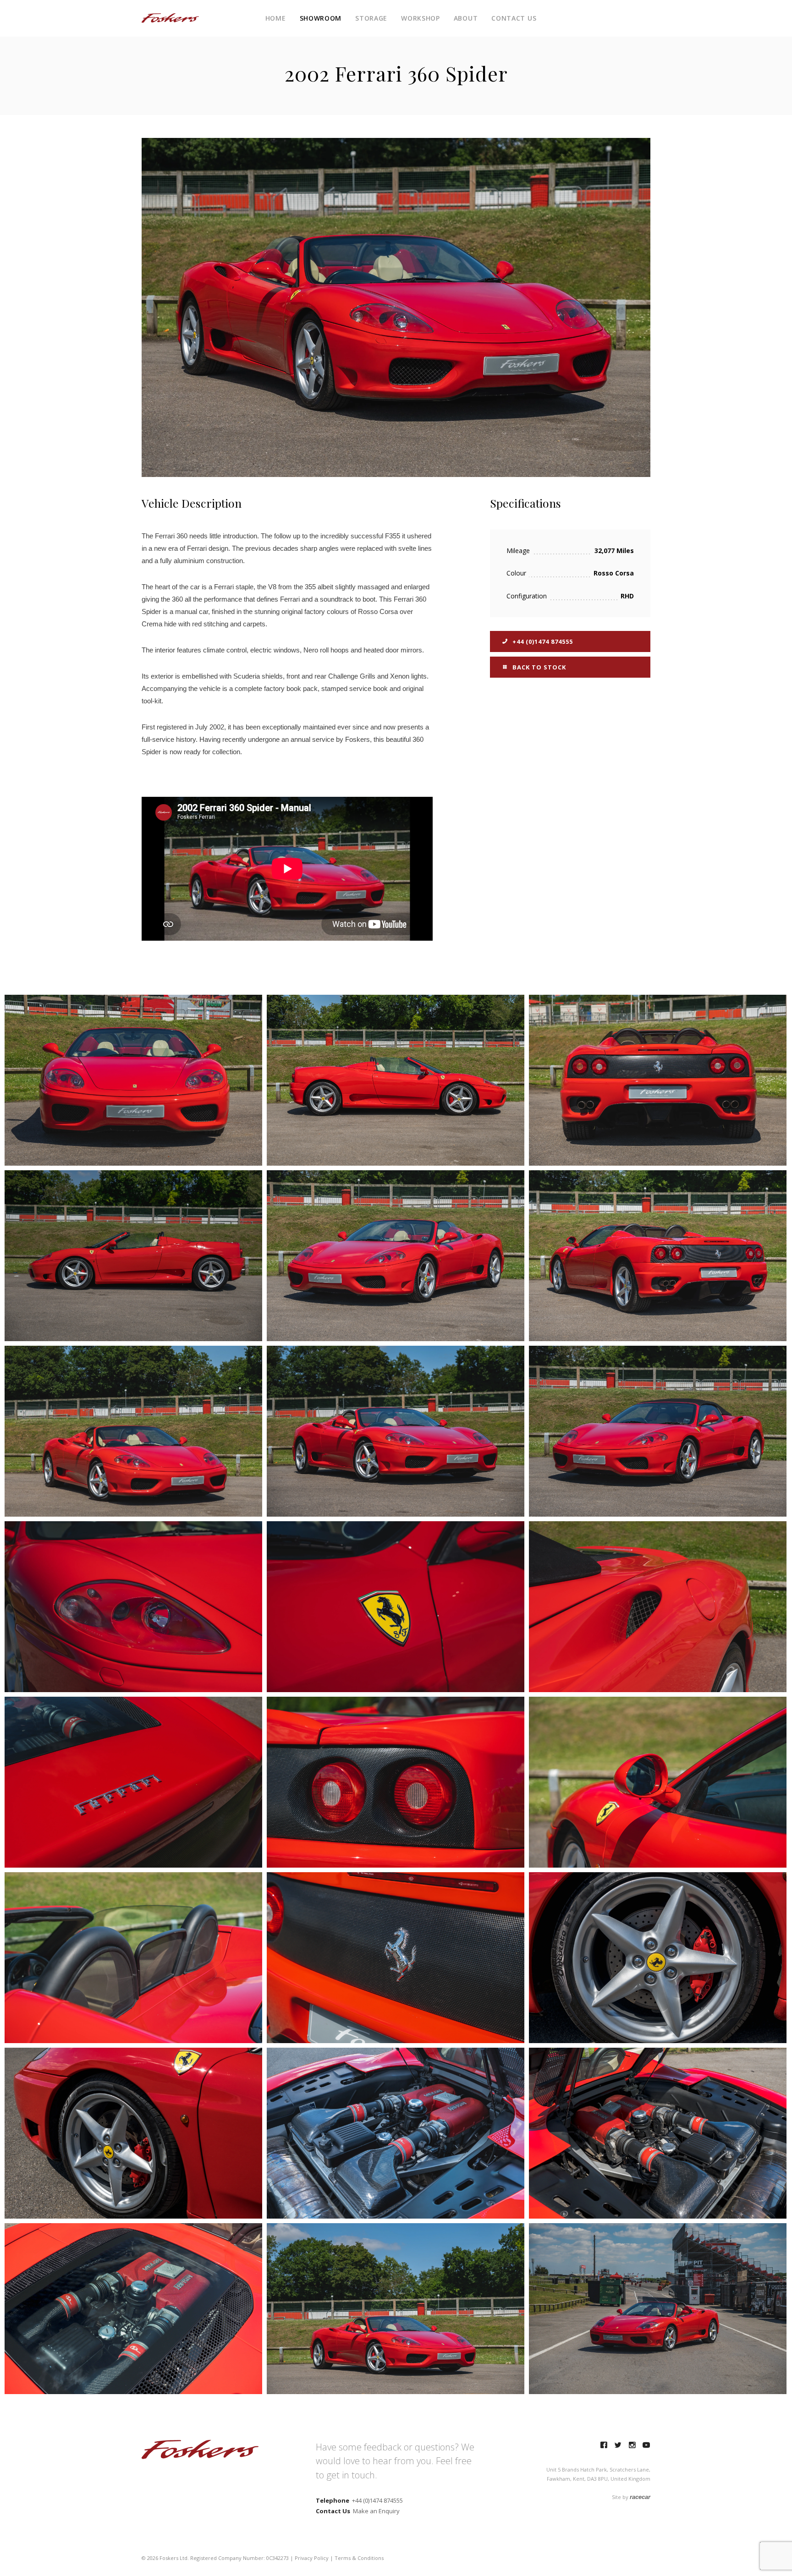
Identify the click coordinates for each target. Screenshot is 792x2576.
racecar (640, 2497)
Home (276, 18)
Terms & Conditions (359, 2558)
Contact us (514, 18)
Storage (371, 18)
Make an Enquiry (376, 2511)
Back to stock (538, 667)
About (466, 18)
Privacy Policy (312, 2558)
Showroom (321, 18)
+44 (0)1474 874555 (542, 641)
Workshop (421, 18)
